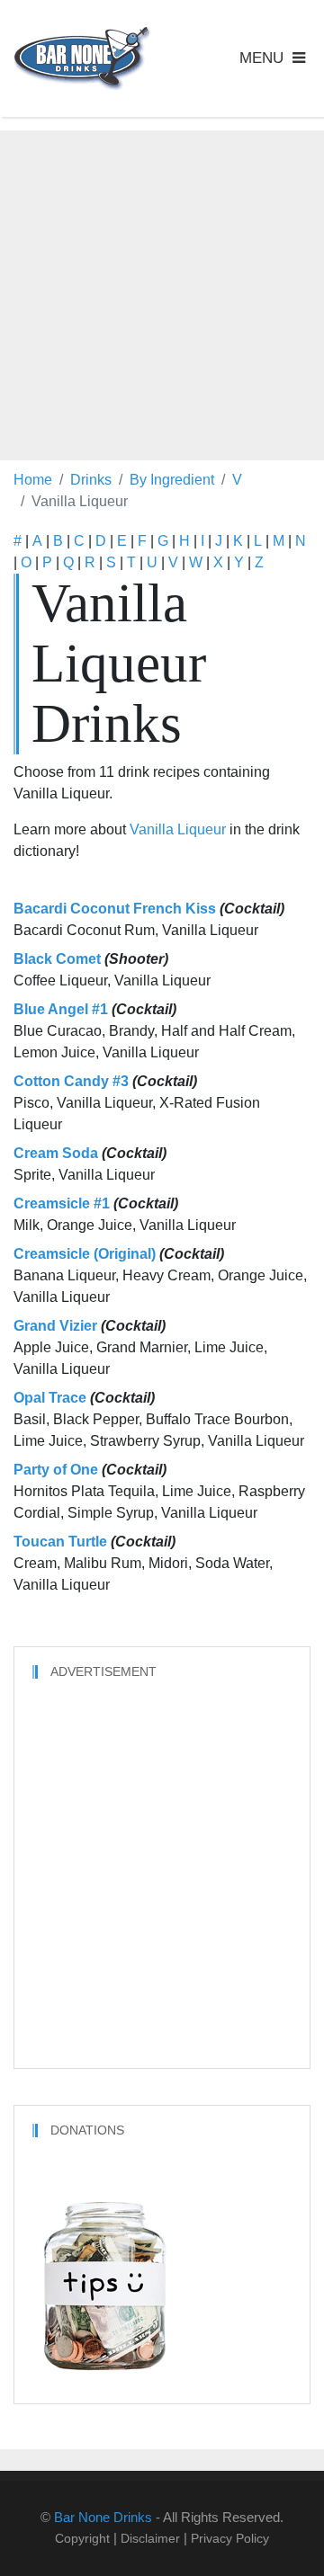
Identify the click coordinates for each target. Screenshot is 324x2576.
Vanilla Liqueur (178, 829)
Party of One (56, 1470)
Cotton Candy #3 (71, 1081)
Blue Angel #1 (61, 1009)
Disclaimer (150, 2538)
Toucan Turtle (60, 1542)
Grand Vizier (55, 1326)
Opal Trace (50, 1398)
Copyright (82, 2538)
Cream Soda (56, 1153)
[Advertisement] (162, 292)
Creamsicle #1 (62, 1203)
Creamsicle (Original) (85, 1254)
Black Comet (57, 959)
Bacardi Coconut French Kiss (115, 909)
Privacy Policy (230, 2538)
